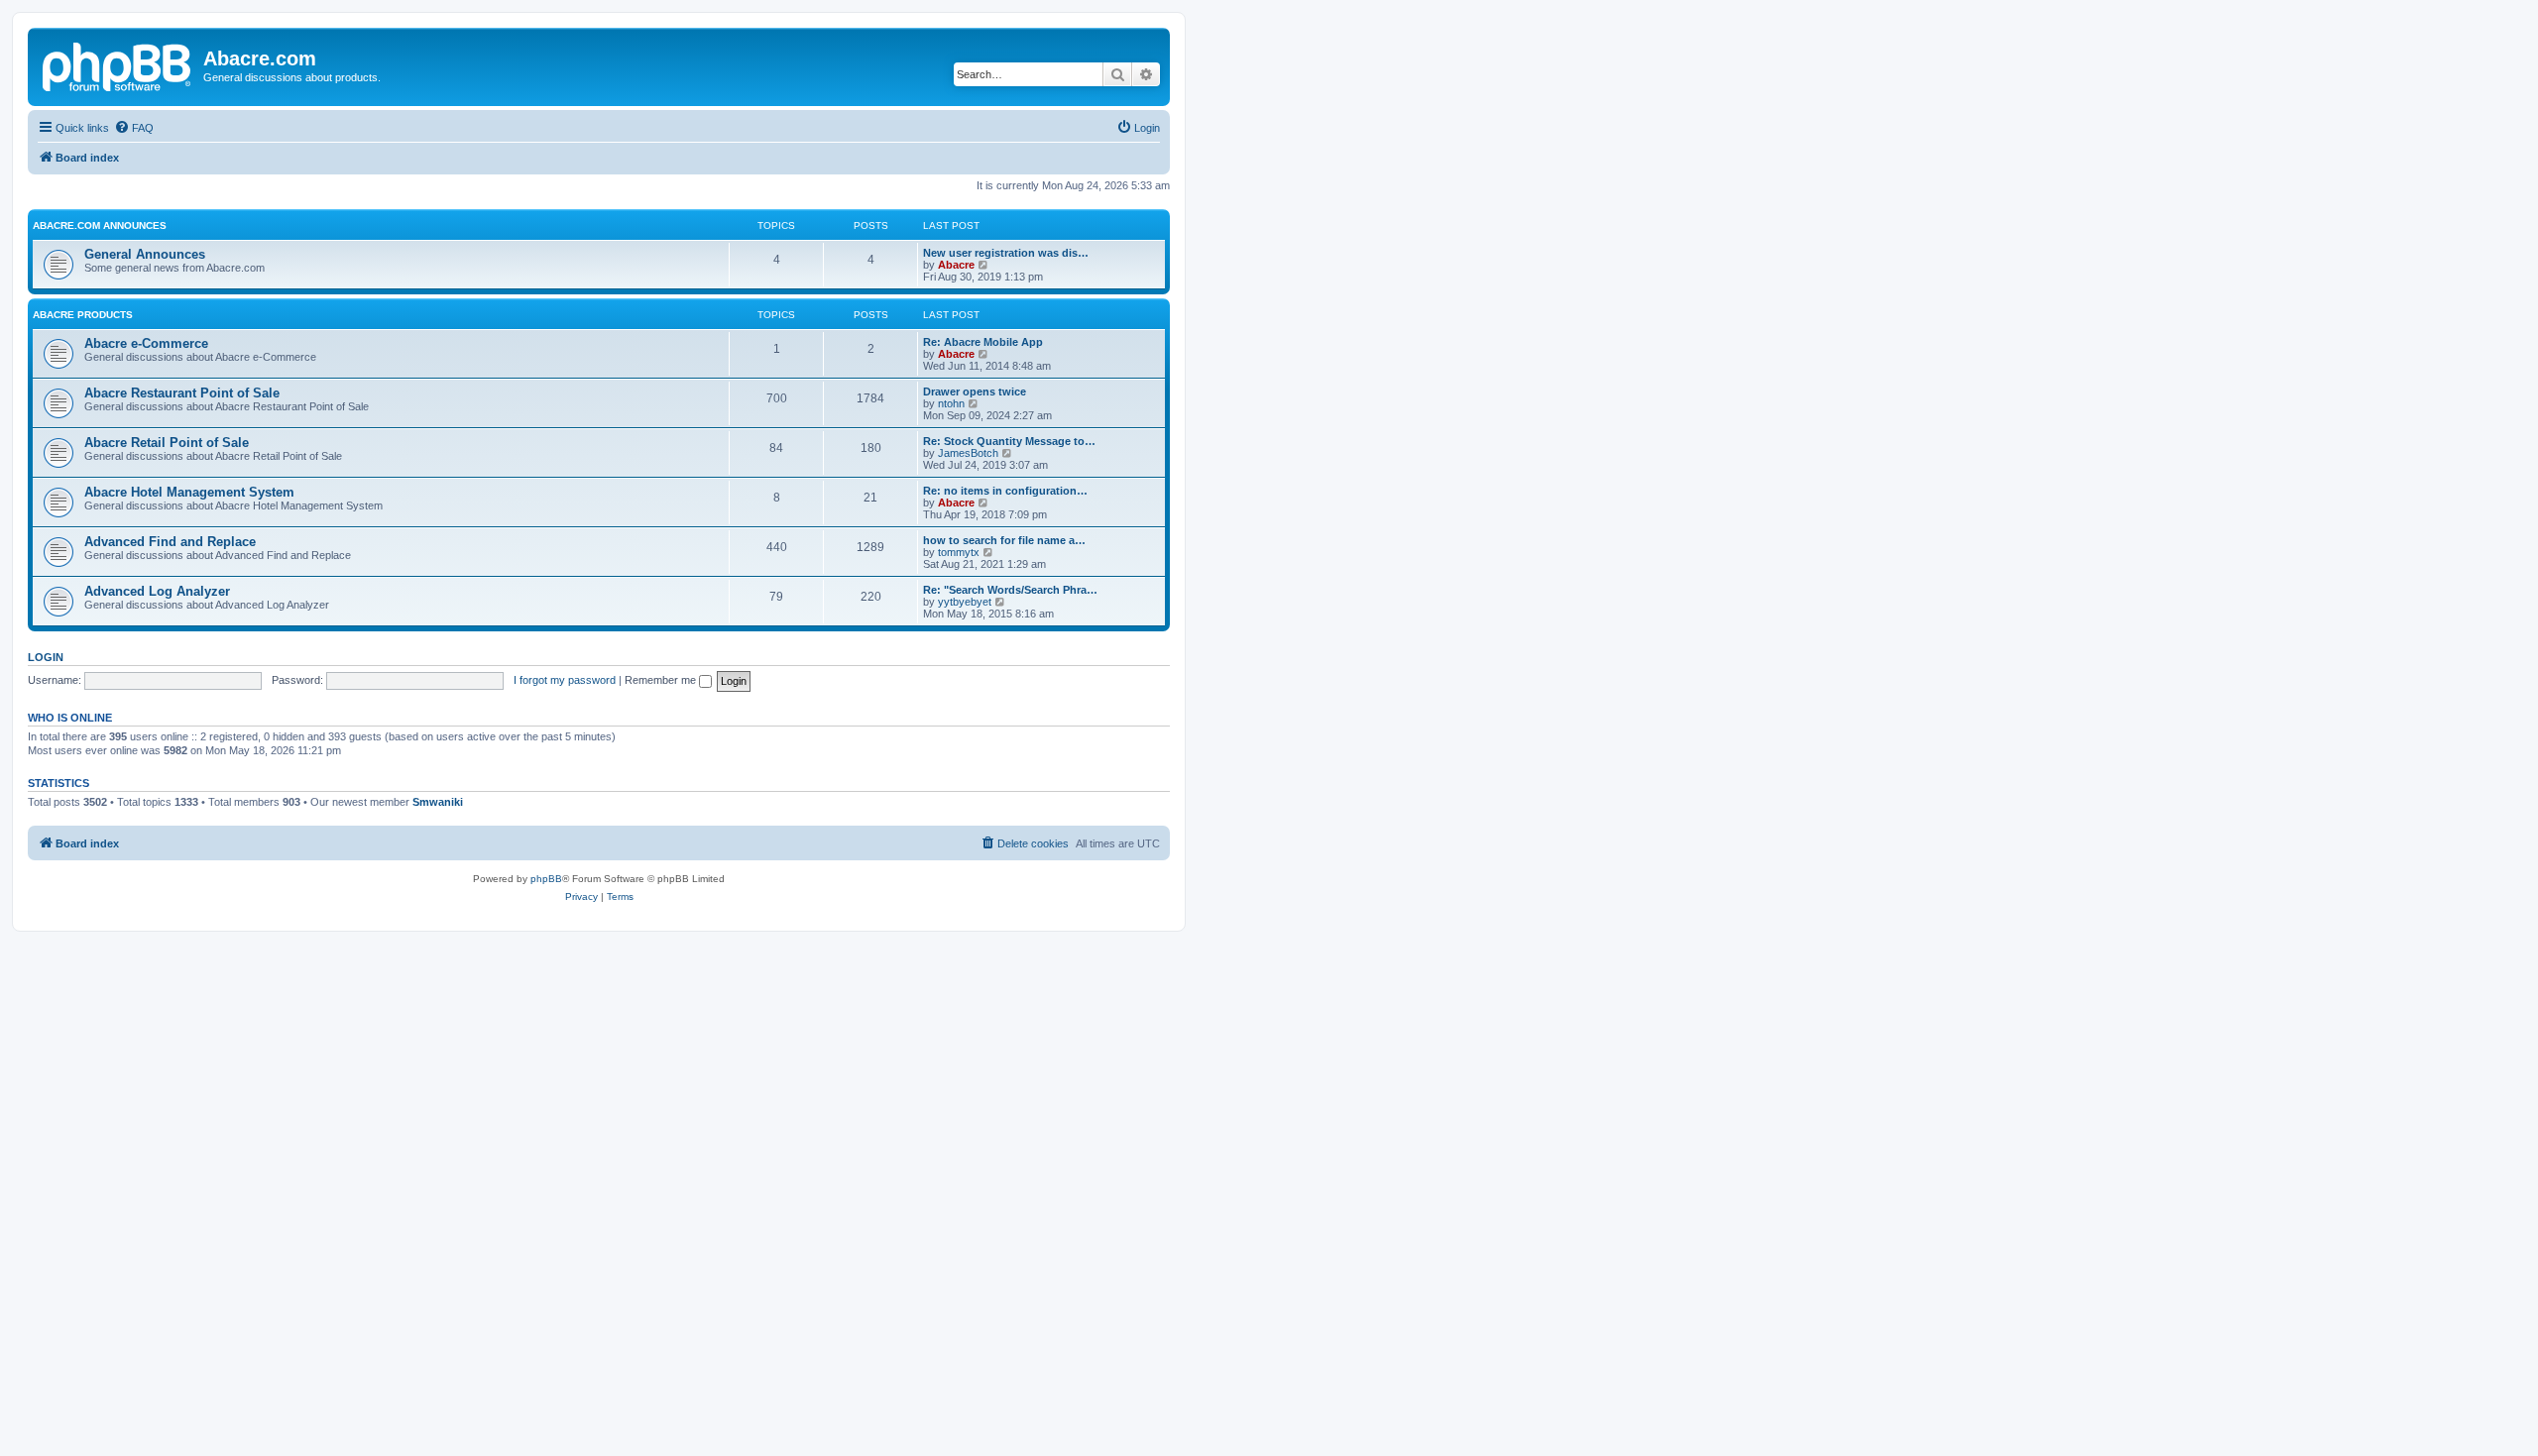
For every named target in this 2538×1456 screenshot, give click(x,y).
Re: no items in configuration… (1005, 491)
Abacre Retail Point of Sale (167, 443)
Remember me (662, 680)
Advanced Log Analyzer (157, 591)
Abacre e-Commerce (146, 343)
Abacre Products (83, 315)
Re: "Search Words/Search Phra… (1010, 590)
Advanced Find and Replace (170, 542)
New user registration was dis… (1006, 253)
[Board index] (118, 64)
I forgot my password (565, 680)
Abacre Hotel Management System (189, 492)
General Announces (145, 254)
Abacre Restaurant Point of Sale (182, 393)
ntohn (951, 403)
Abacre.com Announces (100, 225)
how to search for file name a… (1004, 540)
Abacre (956, 265)
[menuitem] (134, 128)
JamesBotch (968, 453)
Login (46, 657)
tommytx (959, 552)
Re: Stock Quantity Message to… (1009, 441)
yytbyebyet (965, 602)
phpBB (546, 879)
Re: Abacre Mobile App (983, 342)
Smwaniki (438, 802)
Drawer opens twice (975, 392)
